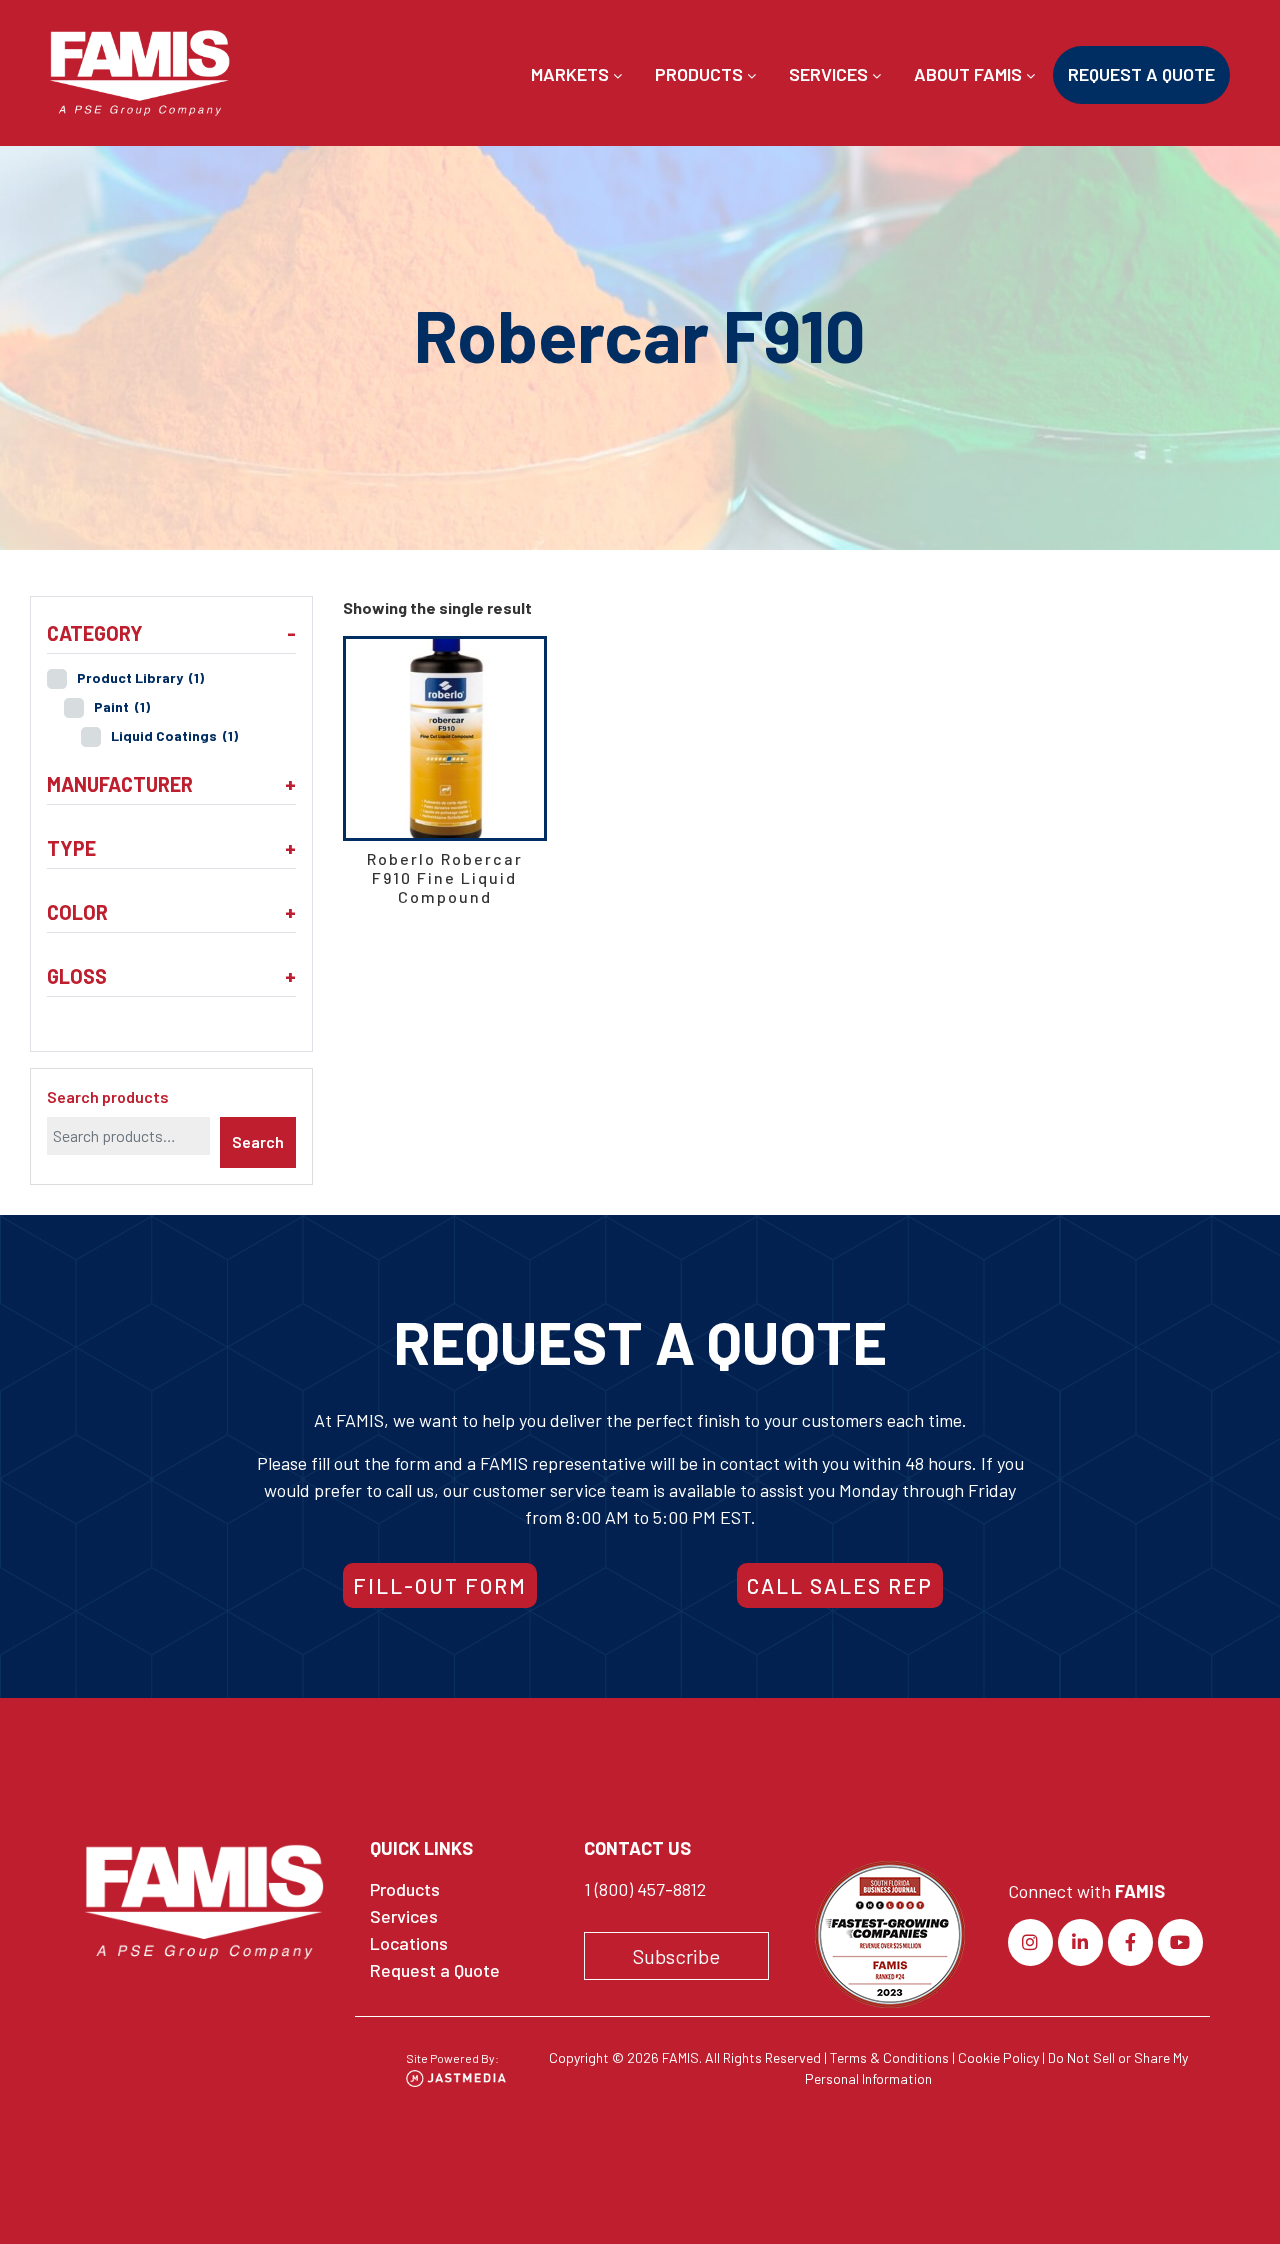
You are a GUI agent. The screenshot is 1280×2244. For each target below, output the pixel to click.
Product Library (140, 677)
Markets (572, 74)
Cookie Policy (998, 2057)
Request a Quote (1141, 74)
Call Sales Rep (840, 1585)
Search (258, 1141)
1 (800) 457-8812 (645, 1889)
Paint (122, 706)
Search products (108, 1096)
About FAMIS (970, 74)
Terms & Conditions (889, 2057)
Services (830, 74)
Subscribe (676, 1956)
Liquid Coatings (174, 735)
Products (701, 74)
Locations (409, 1943)
